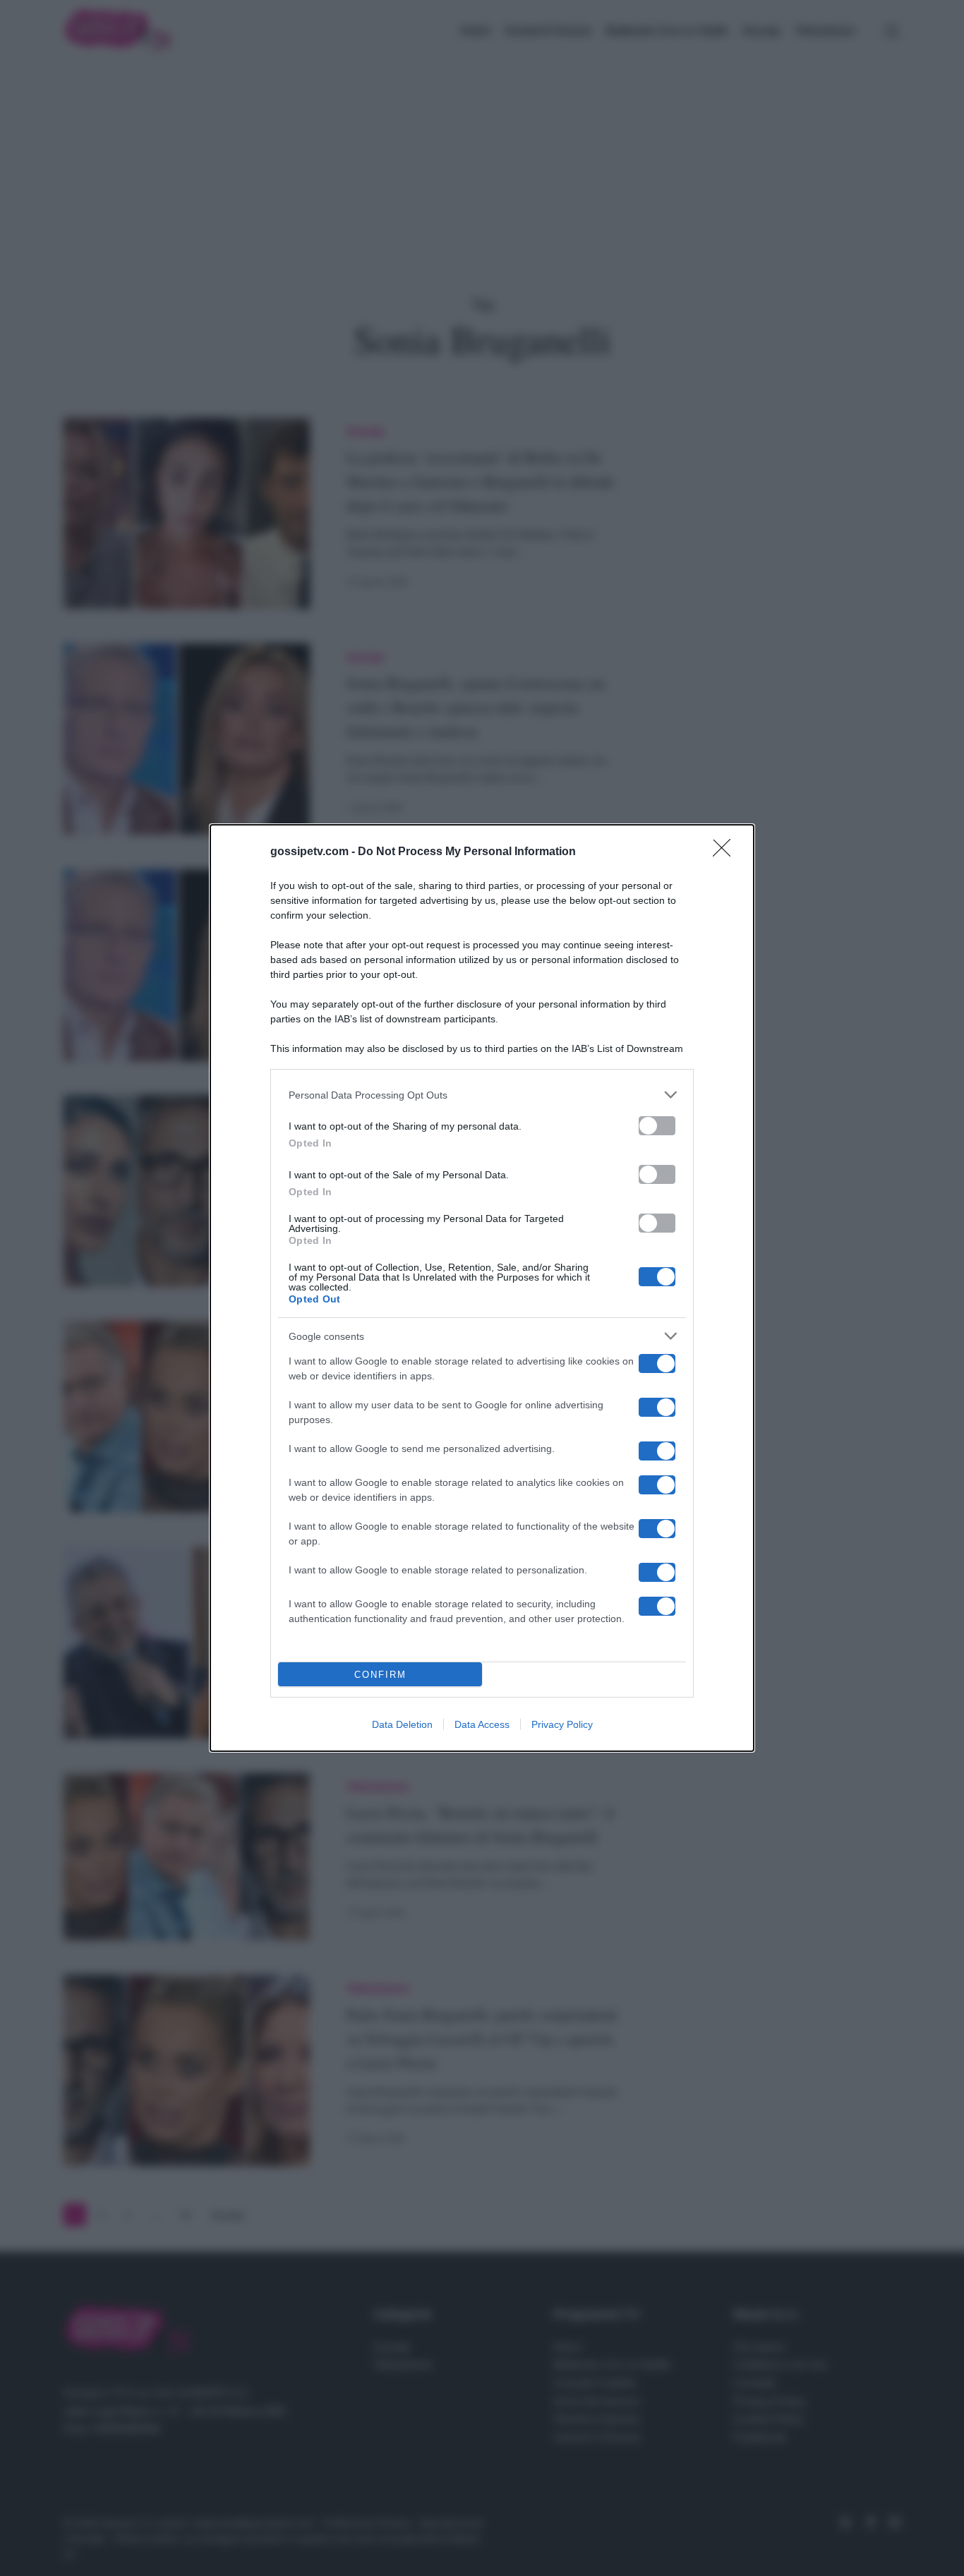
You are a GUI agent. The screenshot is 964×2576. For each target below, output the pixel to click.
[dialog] (482, 1288)
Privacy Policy (562, 1724)
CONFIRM (380, 1675)
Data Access (482, 1724)
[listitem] (482, 1095)
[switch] (657, 1126)
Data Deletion (402, 1724)
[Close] (726, 852)
